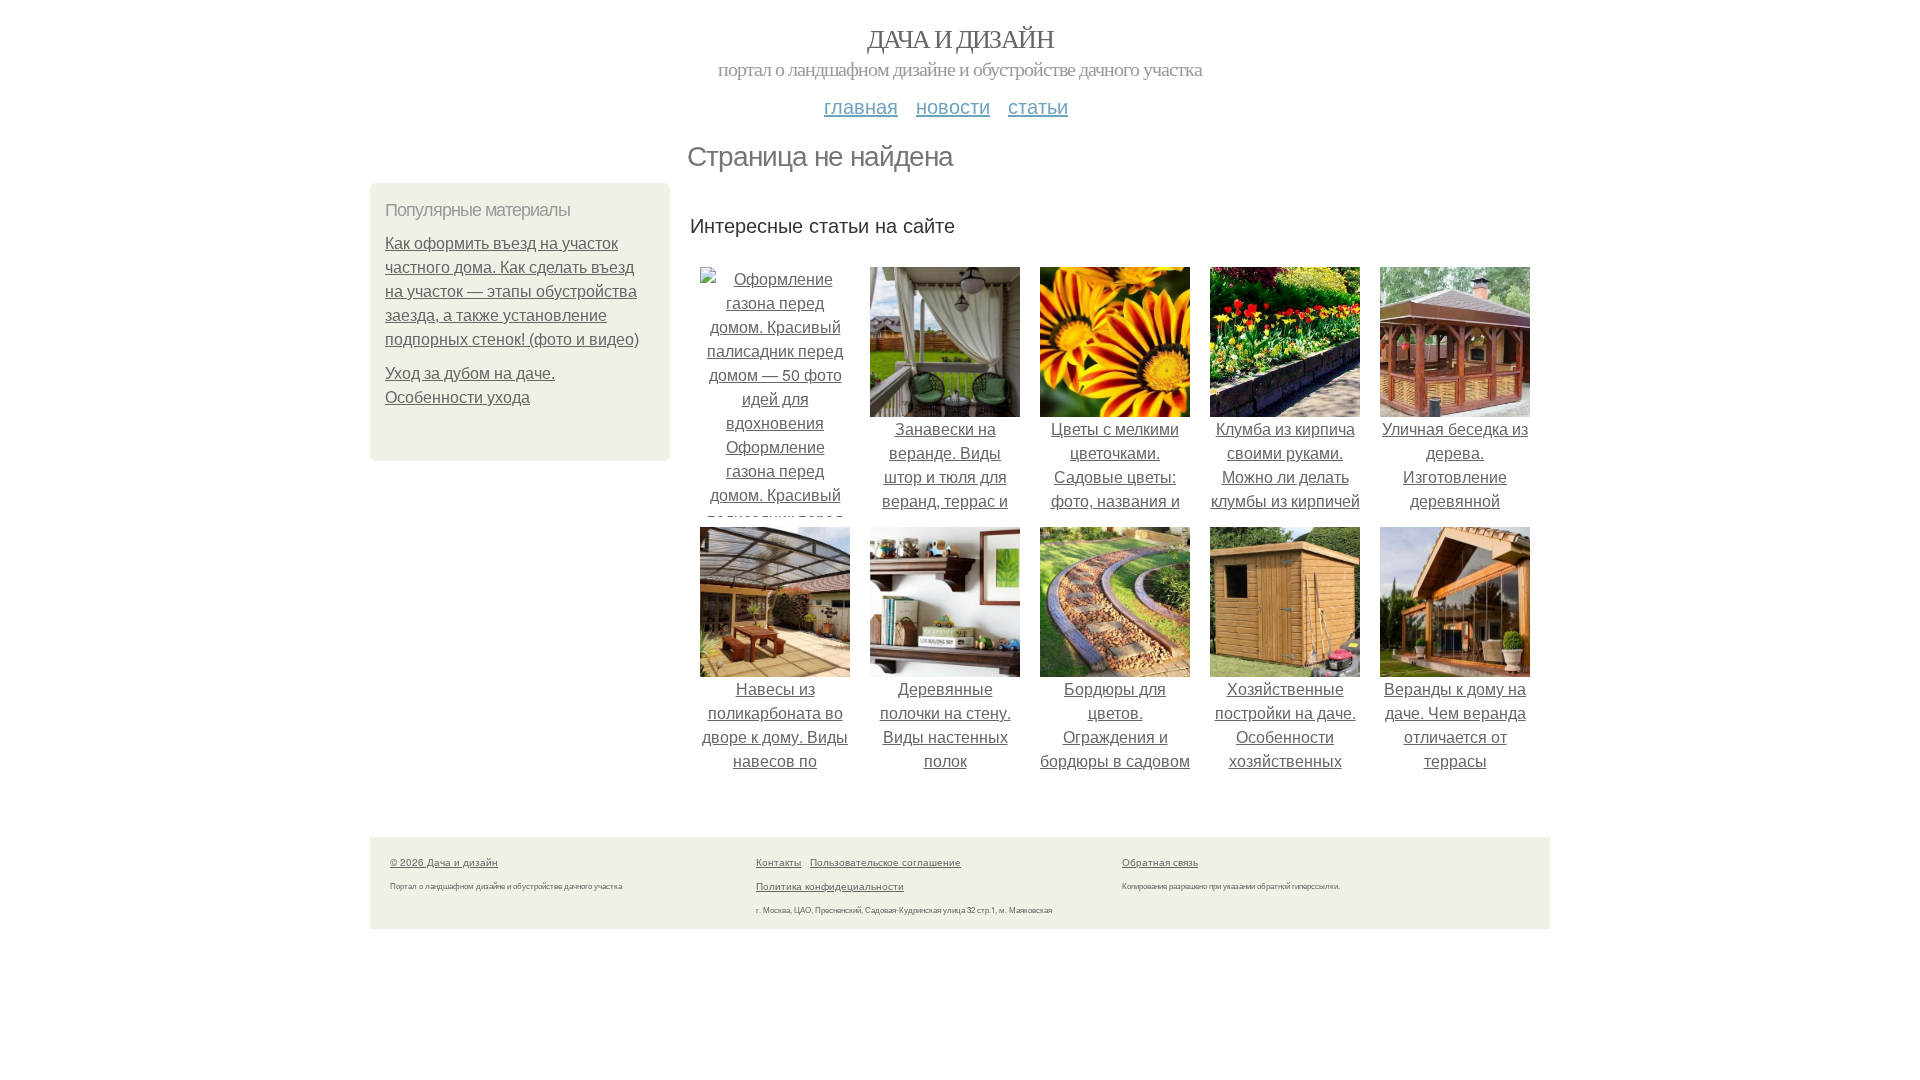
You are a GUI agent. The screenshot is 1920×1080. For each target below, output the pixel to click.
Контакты (778, 862)
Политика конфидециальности (830, 886)
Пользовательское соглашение (885, 862)
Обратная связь (1160, 862)
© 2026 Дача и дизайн (444, 862)
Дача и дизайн (960, 38)
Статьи (1038, 105)
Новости (953, 105)
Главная (861, 105)
